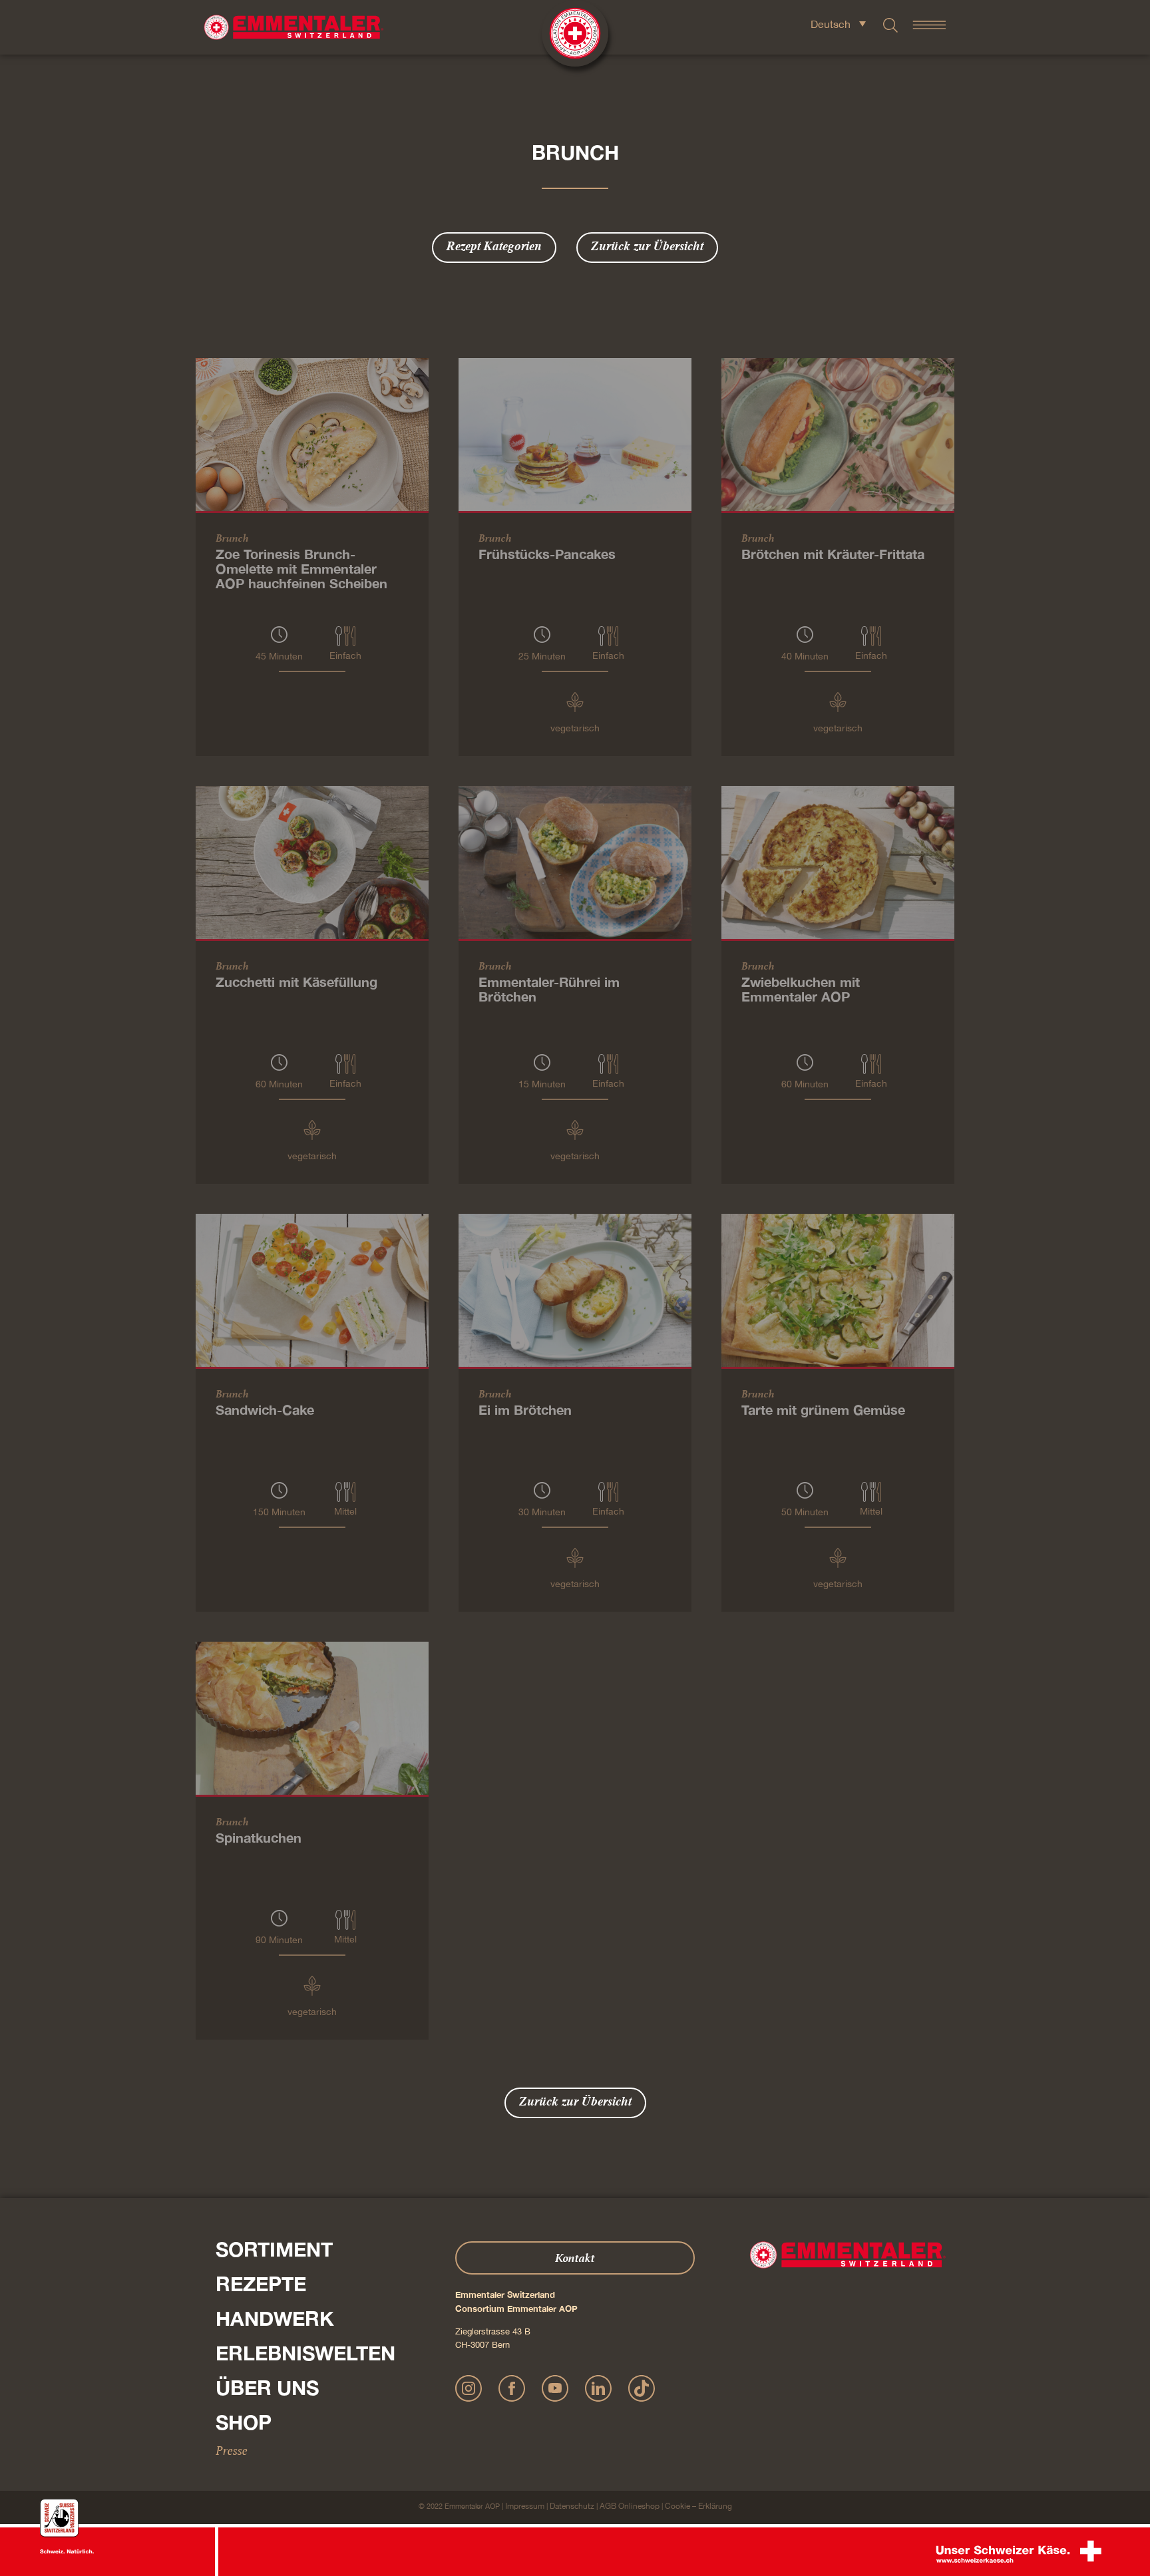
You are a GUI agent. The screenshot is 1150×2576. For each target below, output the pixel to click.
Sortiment (274, 2249)
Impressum (525, 2506)
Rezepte (261, 2284)
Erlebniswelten (305, 2353)
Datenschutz (572, 2506)
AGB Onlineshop (630, 2506)
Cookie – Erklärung (698, 2506)
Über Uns (267, 2388)
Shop (244, 2422)
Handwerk (275, 2318)
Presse (232, 2450)
